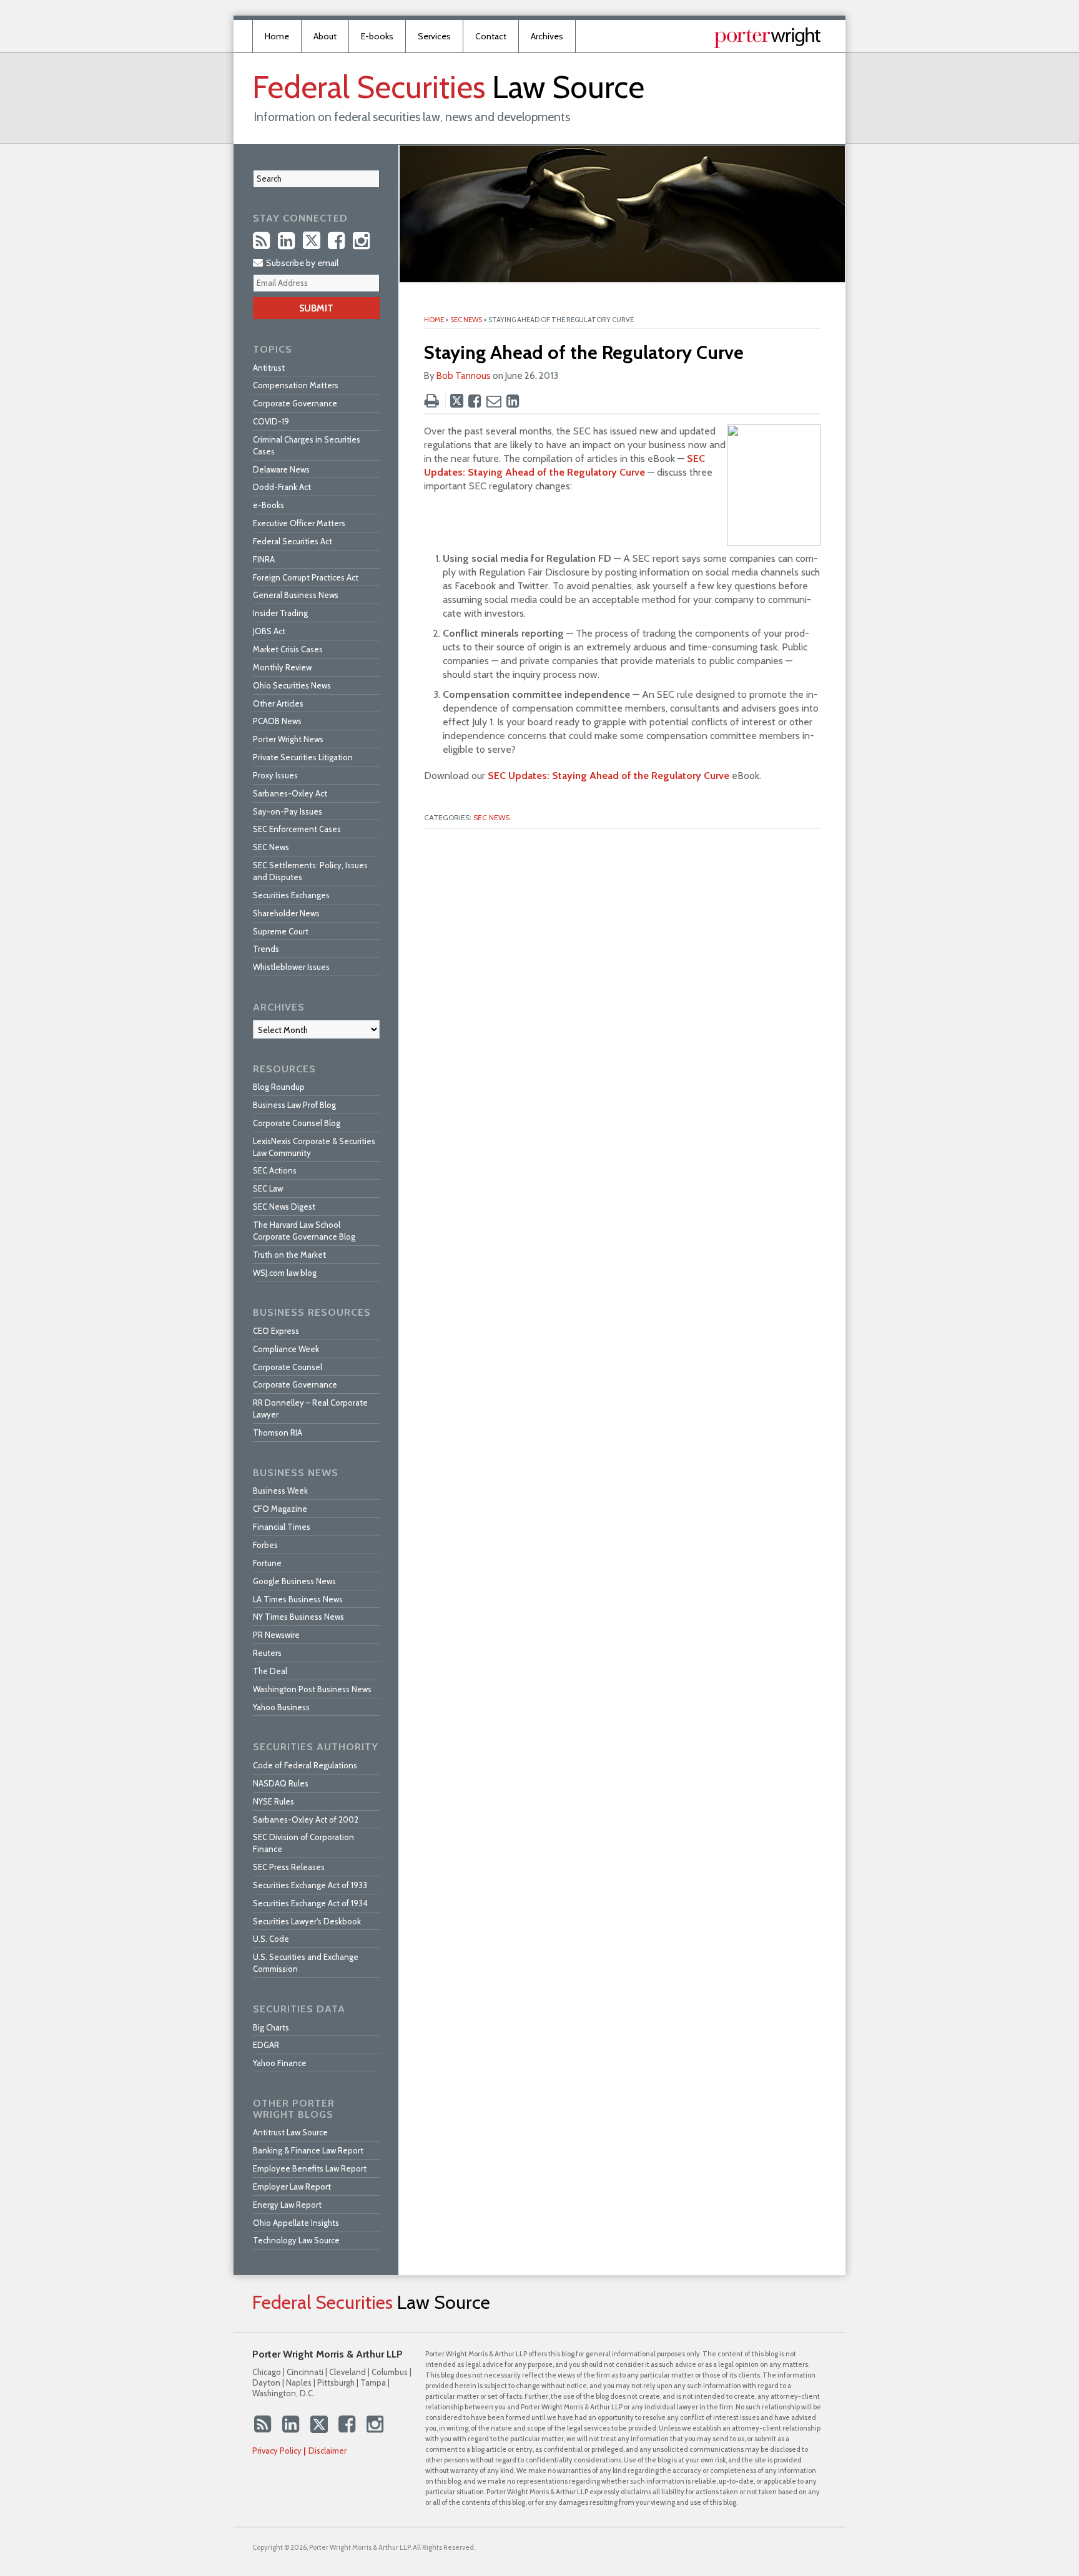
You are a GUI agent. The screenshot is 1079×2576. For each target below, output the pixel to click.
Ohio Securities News (292, 685)
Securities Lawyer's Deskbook (307, 1921)
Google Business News (294, 1581)
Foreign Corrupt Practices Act (306, 577)
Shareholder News (286, 913)
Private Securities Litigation (303, 757)
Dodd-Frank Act (282, 487)
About (325, 36)
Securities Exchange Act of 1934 (310, 1903)
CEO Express (276, 1331)
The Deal (270, 1671)
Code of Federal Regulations (305, 1765)
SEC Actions (275, 1170)
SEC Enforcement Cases (297, 829)
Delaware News (281, 469)
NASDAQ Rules (281, 1783)
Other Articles (278, 703)
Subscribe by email (301, 263)
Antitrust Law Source (290, 2132)
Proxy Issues (275, 775)
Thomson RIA (278, 1432)
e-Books (269, 505)
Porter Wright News (288, 739)
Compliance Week (286, 1349)
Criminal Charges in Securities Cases (307, 445)
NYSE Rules (273, 1801)
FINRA (264, 559)
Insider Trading (280, 613)
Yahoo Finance (280, 2063)
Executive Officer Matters (299, 523)
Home (277, 36)
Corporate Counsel (288, 1367)
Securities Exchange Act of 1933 (310, 1885)
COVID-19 (271, 421)
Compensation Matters (296, 385)
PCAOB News (277, 721)
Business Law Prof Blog (294, 1105)
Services (434, 36)
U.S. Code (271, 1939)
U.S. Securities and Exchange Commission (306, 1963)
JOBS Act (269, 631)
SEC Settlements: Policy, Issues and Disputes (310, 871)
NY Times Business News (298, 1617)
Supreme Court (281, 931)
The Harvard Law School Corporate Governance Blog (304, 1231)
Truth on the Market (289, 1255)
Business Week (280, 1491)
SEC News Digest (284, 1207)
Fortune (267, 1563)
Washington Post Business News (312, 1689)
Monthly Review (282, 667)
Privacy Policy (277, 2451)
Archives (547, 36)
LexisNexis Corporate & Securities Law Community (314, 1147)
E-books (377, 36)
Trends (266, 949)
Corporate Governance (295, 403)
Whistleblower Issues (291, 967)
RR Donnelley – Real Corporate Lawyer (310, 1408)
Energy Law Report (287, 2205)
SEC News (466, 320)
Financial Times (282, 1527)
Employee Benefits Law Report (310, 2168)
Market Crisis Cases (288, 649)
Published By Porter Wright (767, 38)
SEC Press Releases (289, 1867)
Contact (491, 36)
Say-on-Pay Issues (288, 811)
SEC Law (268, 1188)
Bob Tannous (464, 376)
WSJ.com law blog (285, 1273)
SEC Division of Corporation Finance (303, 1843)
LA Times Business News (298, 1599)
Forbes (265, 1545)
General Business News (296, 595)
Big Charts (271, 2027)
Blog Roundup (279, 1087)
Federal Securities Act (293, 541)
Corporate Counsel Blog (297, 1123)
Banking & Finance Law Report (308, 2150)
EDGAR (266, 2045)
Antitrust (269, 368)
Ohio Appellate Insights (296, 2223)
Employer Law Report (292, 2187)
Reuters (267, 1653)
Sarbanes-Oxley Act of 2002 (306, 1819)
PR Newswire (276, 1635)
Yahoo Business (281, 1707)
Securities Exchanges (291, 895)
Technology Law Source (296, 2240)
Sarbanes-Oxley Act (290, 793)
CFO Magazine (280, 1509)
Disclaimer (328, 2451)
